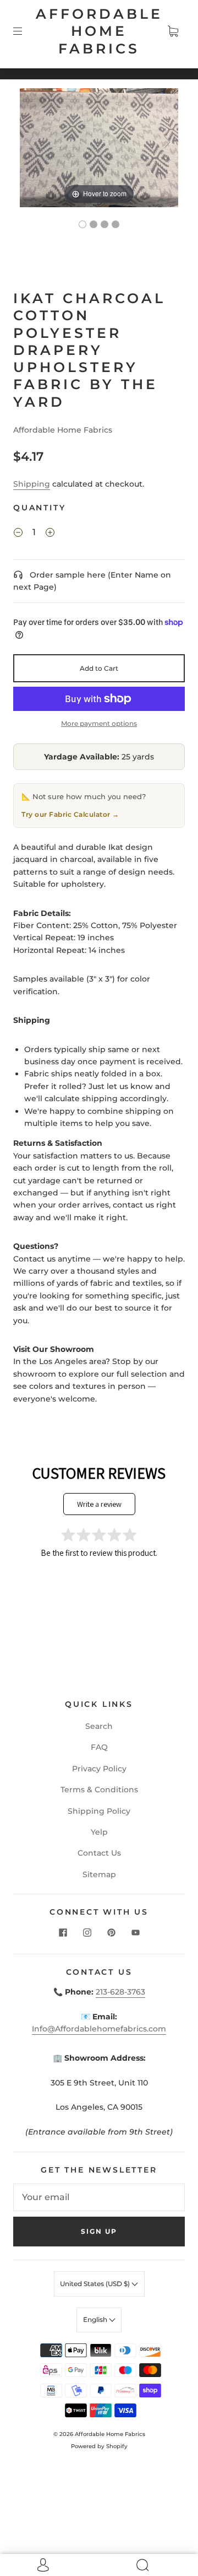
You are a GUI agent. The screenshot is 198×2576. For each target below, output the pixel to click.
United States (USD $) (96, 2284)
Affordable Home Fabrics (99, 31)
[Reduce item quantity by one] (18, 534)
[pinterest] (111, 1933)
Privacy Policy (99, 1769)
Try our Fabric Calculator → (70, 814)
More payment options (99, 723)
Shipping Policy (99, 1811)
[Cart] (173, 31)
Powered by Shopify (99, 2446)
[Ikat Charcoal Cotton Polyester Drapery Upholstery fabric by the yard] (82, 224)
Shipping (32, 484)
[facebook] (63, 1933)
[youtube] (135, 1933)
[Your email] (99, 2197)
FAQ (99, 1747)
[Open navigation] (25, 31)
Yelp (99, 1832)
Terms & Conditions (99, 1790)
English (96, 2319)
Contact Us (99, 1853)
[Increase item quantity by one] (50, 534)
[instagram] (87, 1933)
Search (99, 1726)
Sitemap (99, 1874)
